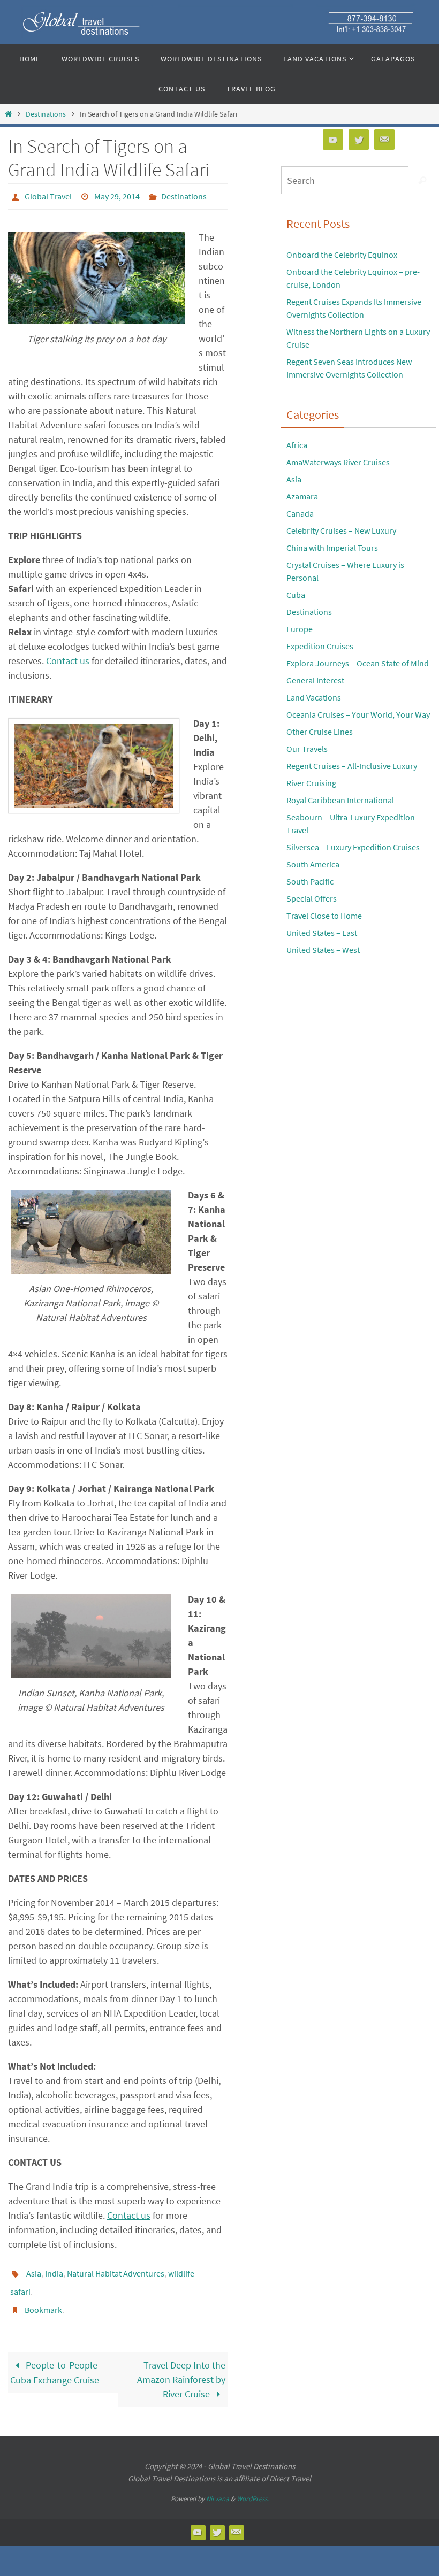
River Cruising (311, 783)
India (54, 2270)
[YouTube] (333, 140)
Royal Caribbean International (340, 800)
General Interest (315, 680)
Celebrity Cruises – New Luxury (341, 530)
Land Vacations (314, 697)
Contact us (68, 658)
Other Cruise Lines (320, 732)
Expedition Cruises (320, 646)
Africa (297, 445)
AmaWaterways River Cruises (338, 462)
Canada (300, 513)
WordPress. (253, 2487)
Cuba (296, 595)
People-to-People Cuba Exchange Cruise (55, 2361)
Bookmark (43, 2300)
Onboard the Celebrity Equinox (342, 255)
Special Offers (312, 898)
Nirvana (218, 2487)
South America (313, 864)
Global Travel (48, 195)
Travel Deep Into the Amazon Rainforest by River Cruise (181, 2368)
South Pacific (310, 881)
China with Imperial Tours (332, 548)
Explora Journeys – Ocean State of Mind (358, 663)
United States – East (322, 933)
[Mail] (384, 140)
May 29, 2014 (117, 195)
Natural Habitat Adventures (116, 2270)
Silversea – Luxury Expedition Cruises (353, 847)
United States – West (323, 950)
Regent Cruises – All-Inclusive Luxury (352, 766)
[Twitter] (359, 140)
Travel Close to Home (324, 916)
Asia (34, 2270)
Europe (300, 629)
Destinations (46, 114)
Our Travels (307, 749)
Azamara (302, 496)
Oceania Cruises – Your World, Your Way (358, 714)
